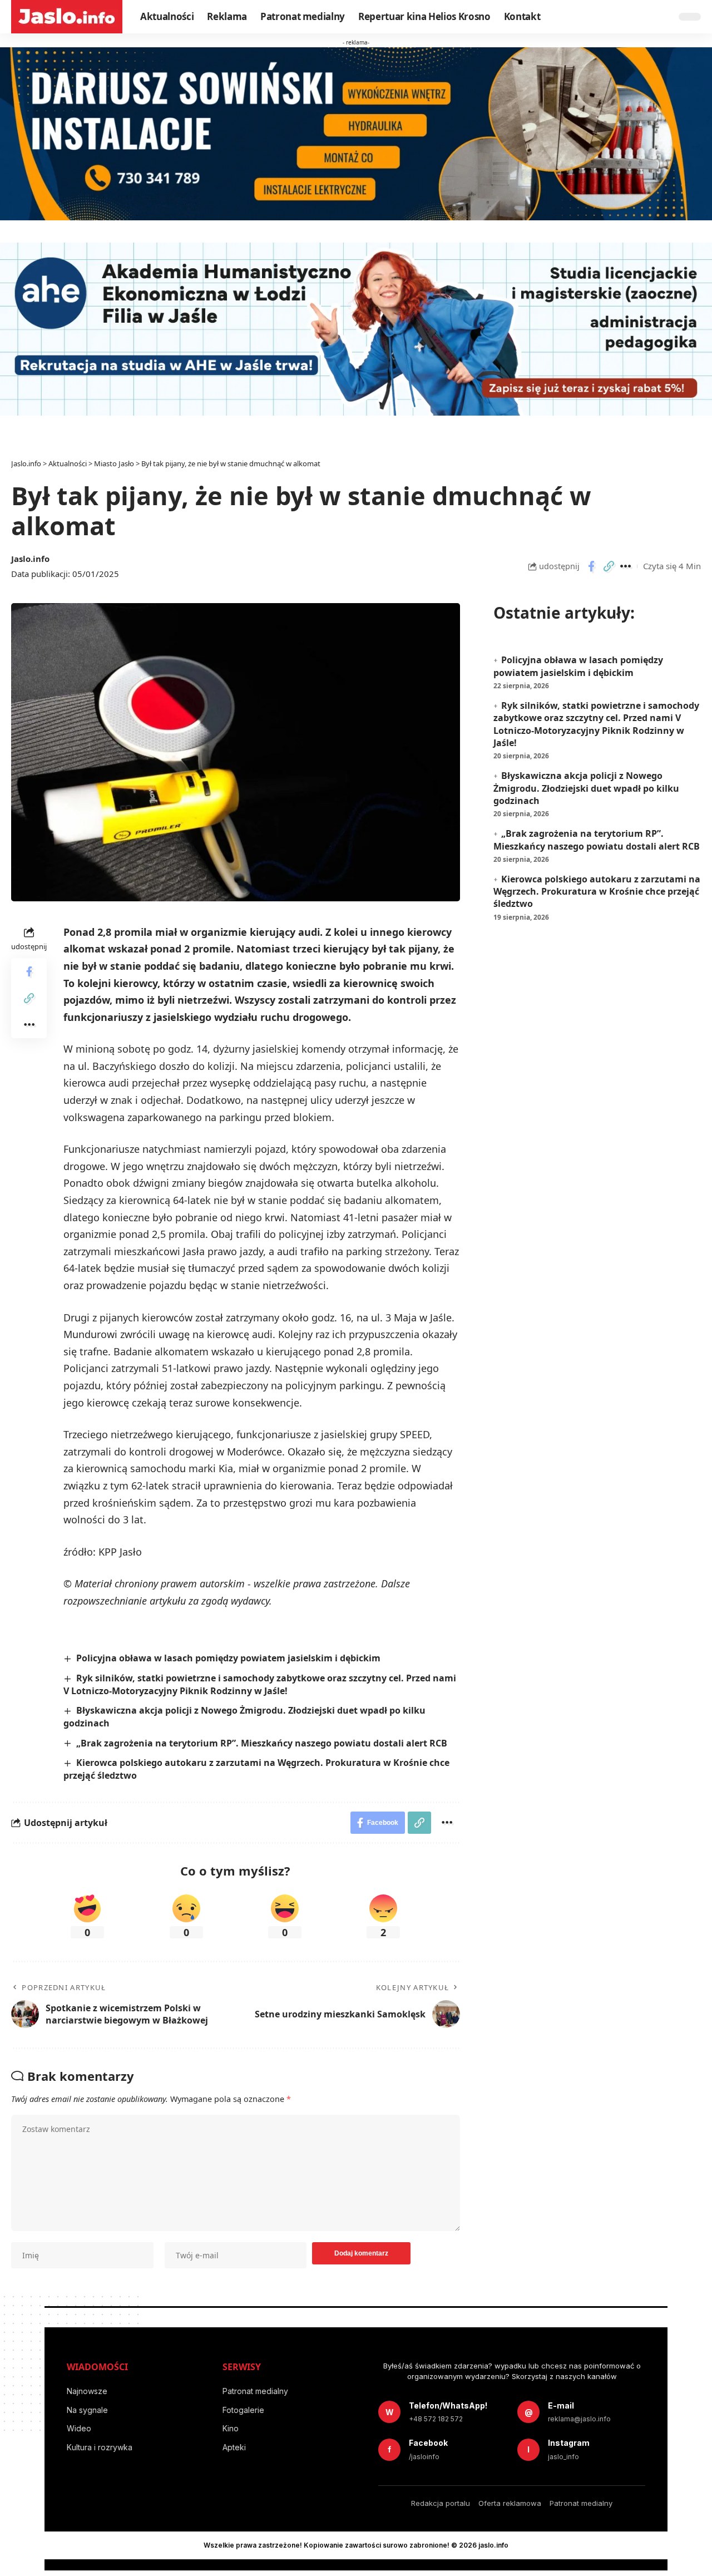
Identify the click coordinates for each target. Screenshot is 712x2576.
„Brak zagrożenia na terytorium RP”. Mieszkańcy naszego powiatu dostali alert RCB (262, 1743)
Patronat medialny (255, 2391)
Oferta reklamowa (510, 2503)
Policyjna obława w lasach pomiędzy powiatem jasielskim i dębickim (228, 1658)
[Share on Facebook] (591, 566)
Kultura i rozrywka (100, 2447)
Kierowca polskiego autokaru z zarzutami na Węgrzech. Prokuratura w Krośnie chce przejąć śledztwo (597, 892)
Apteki (234, 2447)
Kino (231, 2428)
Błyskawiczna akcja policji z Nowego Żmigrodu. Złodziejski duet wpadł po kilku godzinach (586, 788)
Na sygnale (87, 2410)
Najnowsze (87, 2391)
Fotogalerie (243, 2410)
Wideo (79, 2428)
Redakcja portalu (441, 2503)
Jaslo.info (30, 559)
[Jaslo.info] (67, 17)
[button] (609, 566)
